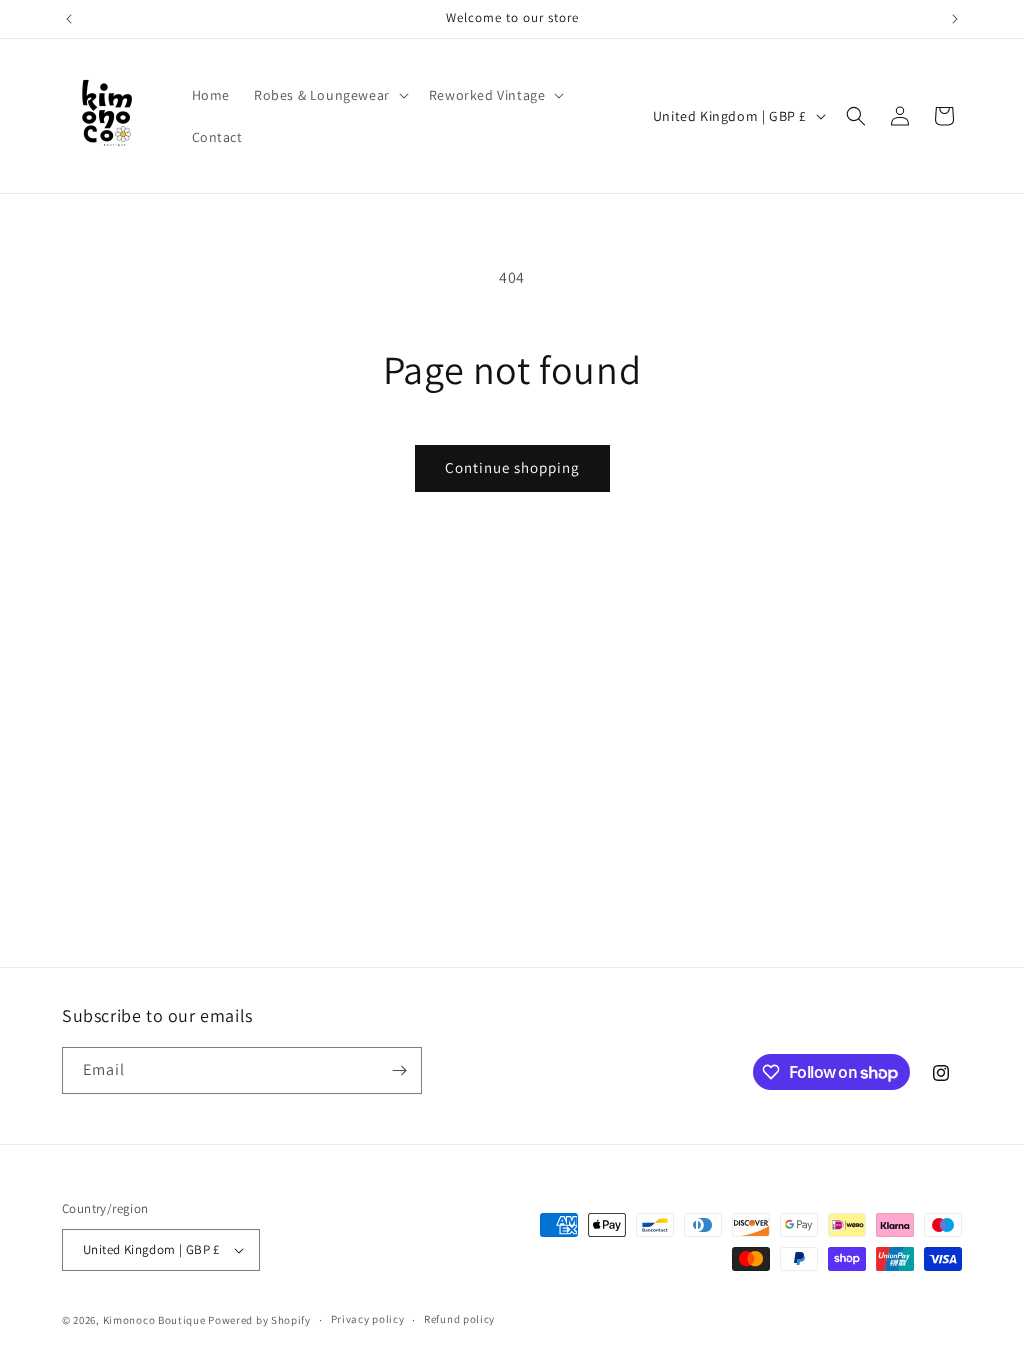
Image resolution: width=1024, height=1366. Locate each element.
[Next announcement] (955, 19)
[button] (329, 95)
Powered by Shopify (259, 1320)
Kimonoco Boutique (156, 1320)
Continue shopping (512, 467)
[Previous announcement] (69, 19)
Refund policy (459, 1319)
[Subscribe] (399, 1070)
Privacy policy (368, 1319)
